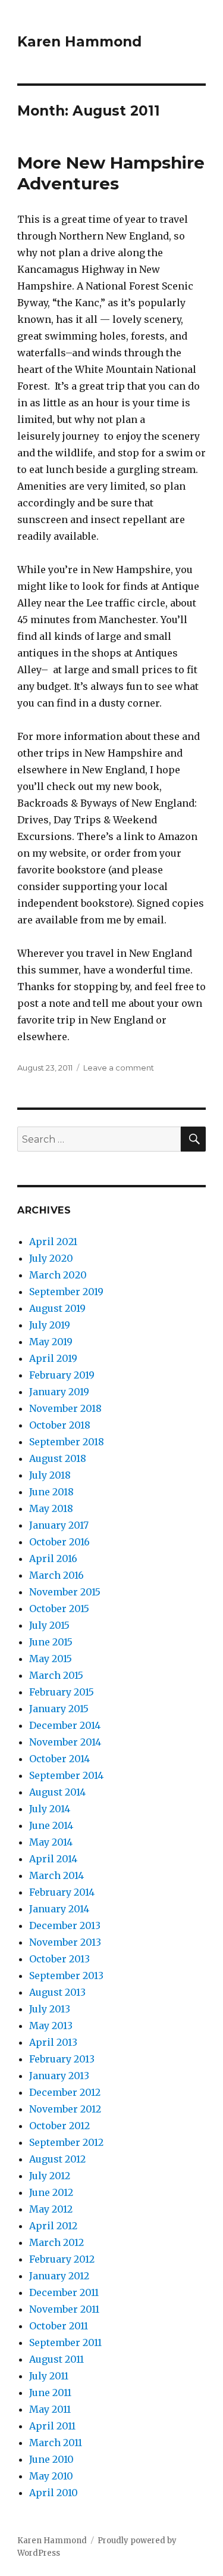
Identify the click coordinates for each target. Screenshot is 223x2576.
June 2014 (51, 1825)
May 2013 (51, 2026)
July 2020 (51, 1258)
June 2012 (51, 2192)
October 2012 (59, 2126)
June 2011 (50, 2393)
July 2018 (50, 1475)
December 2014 (65, 1725)
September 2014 (66, 1775)
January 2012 (59, 2276)
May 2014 (51, 1842)
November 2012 (65, 2109)
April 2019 (53, 1358)
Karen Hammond (79, 42)
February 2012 (62, 2259)
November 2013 (65, 1942)
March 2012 (56, 2242)
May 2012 (51, 2209)
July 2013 (50, 2009)
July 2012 (50, 2176)
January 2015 (59, 1709)
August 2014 (57, 1792)
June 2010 (51, 2459)
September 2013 (66, 1975)
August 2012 (57, 2159)
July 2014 (50, 1809)
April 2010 (54, 2493)
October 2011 (59, 2326)
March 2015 (56, 1675)
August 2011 (56, 2359)
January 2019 (59, 1392)
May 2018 (51, 1508)
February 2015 (62, 1692)
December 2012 (65, 2092)
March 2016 (56, 1575)
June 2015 (51, 1642)
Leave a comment (119, 1068)
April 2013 (53, 2042)
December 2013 (65, 1925)
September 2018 (67, 1442)
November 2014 (65, 1742)
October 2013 (59, 1959)
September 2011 (65, 2342)
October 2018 (60, 1425)
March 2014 (56, 1875)
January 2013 (59, 2076)
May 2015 (51, 1659)
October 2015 (59, 1609)
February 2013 (62, 2059)
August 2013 (57, 1992)
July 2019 (50, 1325)
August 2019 (57, 1308)
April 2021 (53, 1242)
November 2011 (64, 2309)
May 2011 (50, 2409)
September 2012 (66, 2142)
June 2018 (51, 1492)
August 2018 (58, 1458)
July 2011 (49, 2376)
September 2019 (66, 1292)
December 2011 (64, 2292)
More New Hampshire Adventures (111, 173)
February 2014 (62, 1892)
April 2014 (53, 1859)
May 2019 (51, 1342)
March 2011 (56, 2443)
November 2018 (65, 1408)
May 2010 (51, 2476)
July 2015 (49, 1625)
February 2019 (62, 1375)
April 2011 (52, 2426)
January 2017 (59, 1525)
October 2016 (59, 1542)
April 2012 (53, 2226)
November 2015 (65, 1592)
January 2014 (59, 1909)
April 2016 (53, 1558)
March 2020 (58, 1275)
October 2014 (59, 1759)
